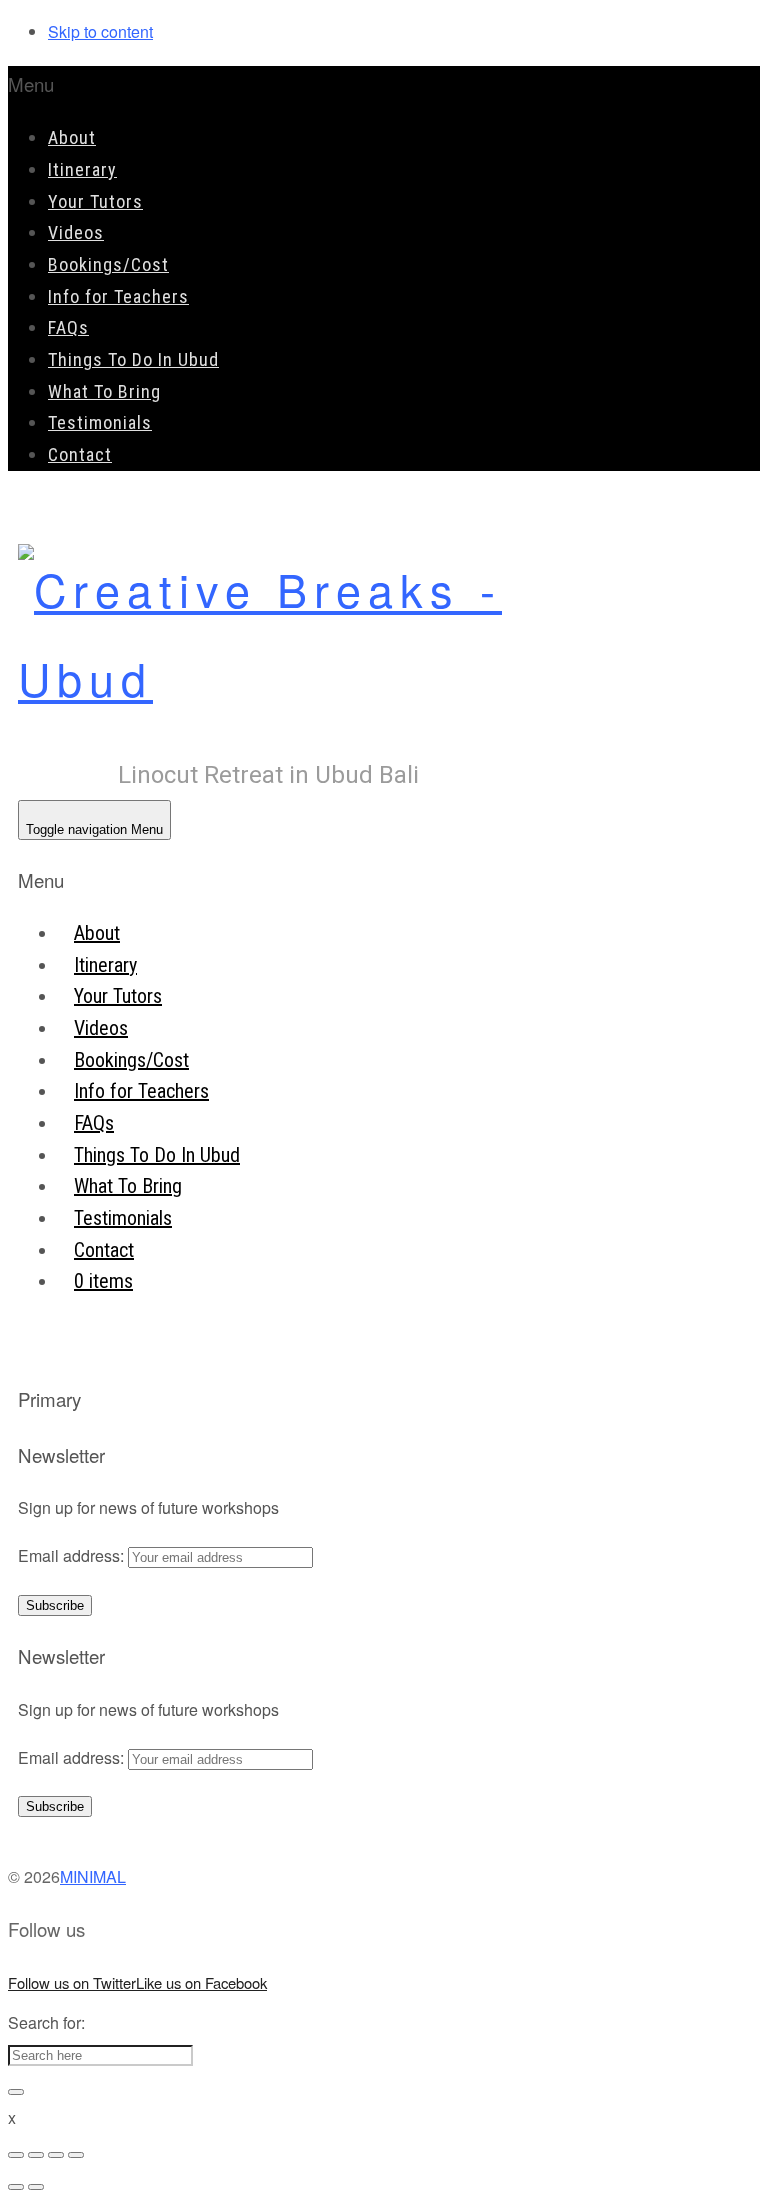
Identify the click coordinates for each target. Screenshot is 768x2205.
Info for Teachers (118, 296)
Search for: (46, 2022)
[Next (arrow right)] (36, 2187)
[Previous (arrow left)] (16, 2187)
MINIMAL (93, 1876)
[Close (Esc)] (16, 2155)
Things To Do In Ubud (133, 359)
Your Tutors (95, 201)
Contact (80, 454)
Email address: (73, 1555)
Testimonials (100, 422)
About (72, 137)
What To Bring (104, 391)
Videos (76, 232)
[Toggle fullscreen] (56, 2155)
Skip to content (100, 31)
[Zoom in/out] (76, 2155)
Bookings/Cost (108, 264)
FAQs (68, 327)
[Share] (36, 2155)
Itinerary (82, 169)
